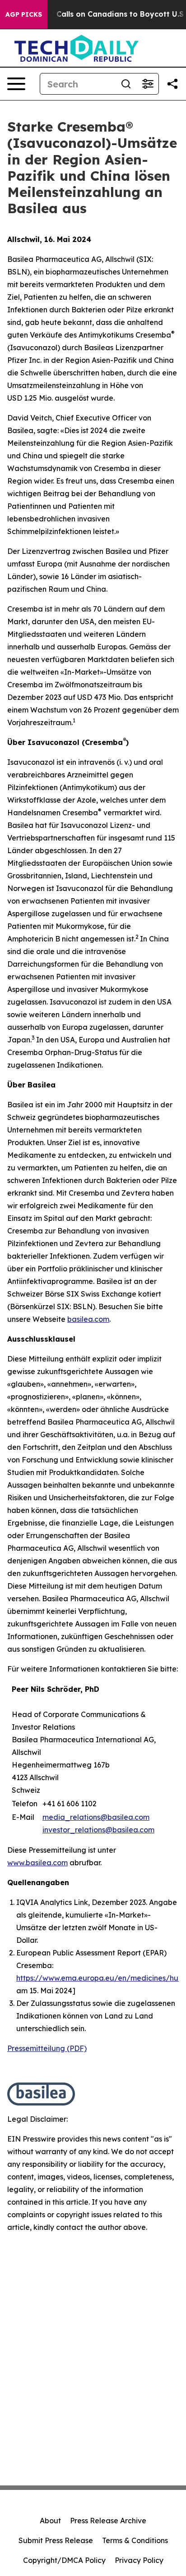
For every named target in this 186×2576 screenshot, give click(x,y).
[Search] (126, 84)
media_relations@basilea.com (96, 1817)
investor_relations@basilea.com (98, 1830)
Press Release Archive (108, 2521)
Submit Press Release (56, 2540)
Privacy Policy (139, 2560)
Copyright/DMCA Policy (64, 2560)
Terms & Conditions (135, 2540)
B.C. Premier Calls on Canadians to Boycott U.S (96, 14)
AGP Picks (24, 14)
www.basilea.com (37, 1863)
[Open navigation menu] (16, 84)
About (50, 2521)
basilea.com (88, 1319)
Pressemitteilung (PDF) (47, 2048)
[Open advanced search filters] (148, 84)
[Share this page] (172, 84)
